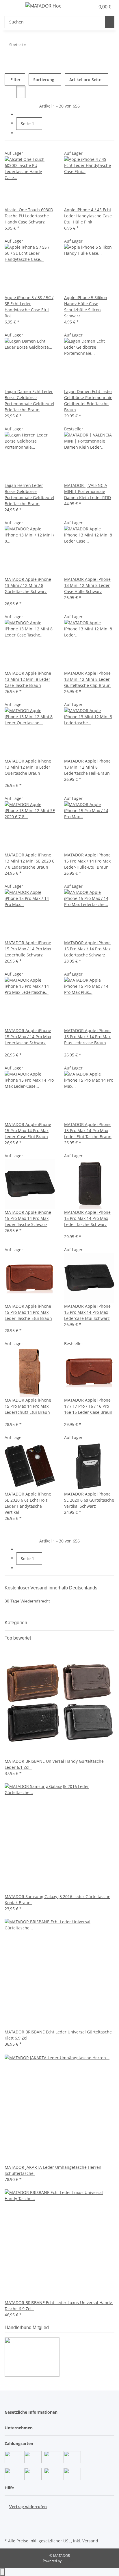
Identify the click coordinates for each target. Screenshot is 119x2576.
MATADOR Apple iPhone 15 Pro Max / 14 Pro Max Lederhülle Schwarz (28, 949)
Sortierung (44, 80)
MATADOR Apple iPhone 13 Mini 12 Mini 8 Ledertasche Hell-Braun (87, 767)
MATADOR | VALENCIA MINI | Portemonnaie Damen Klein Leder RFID (88, 491)
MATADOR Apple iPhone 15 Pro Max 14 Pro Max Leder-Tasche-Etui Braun (28, 1312)
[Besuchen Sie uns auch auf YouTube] (9, 2523)
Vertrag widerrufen (28, 2507)
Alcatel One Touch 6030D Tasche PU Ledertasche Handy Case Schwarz (29, 216)
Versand (90, 2541)
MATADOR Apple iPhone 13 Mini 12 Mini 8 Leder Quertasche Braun (28, 767)
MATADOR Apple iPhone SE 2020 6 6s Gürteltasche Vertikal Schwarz (89, 1500)
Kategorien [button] (16, 1623)
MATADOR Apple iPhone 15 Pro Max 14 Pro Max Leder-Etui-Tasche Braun (88, 1130)
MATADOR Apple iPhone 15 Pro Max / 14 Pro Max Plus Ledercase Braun (87, 1037)
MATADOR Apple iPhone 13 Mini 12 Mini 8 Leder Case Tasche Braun (28, 679)
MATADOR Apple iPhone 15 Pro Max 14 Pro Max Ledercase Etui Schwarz (87, 1312)
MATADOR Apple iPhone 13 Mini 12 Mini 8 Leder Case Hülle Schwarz (87, 585)
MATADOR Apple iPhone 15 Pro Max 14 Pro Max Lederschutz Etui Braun (28, 1406)
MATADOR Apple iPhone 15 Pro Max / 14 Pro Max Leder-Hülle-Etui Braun (87, 861)
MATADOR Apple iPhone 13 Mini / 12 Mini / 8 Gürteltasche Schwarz (28, 585)
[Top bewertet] (31, 1638)
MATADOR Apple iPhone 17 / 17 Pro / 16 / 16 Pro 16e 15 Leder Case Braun (88, 1406)
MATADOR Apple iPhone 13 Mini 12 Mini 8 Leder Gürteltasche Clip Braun (87, 679)
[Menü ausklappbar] (12, 7)
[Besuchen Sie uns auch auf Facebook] (9, 2516)
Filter (15, 80)
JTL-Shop (69, 2561)
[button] (84, 7)
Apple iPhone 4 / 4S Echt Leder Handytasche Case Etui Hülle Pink (88, 216)
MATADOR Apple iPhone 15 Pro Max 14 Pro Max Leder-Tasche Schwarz (28, 1218)
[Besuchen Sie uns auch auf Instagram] (9, 2530)
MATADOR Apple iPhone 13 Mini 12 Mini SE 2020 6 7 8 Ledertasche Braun (29, 861)
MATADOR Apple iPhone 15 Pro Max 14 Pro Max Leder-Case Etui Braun (28, 1130)
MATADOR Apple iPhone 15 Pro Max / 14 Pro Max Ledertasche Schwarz (87, 949)
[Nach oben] (2, 2572)
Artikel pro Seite (85, 80)
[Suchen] (110, 22)
